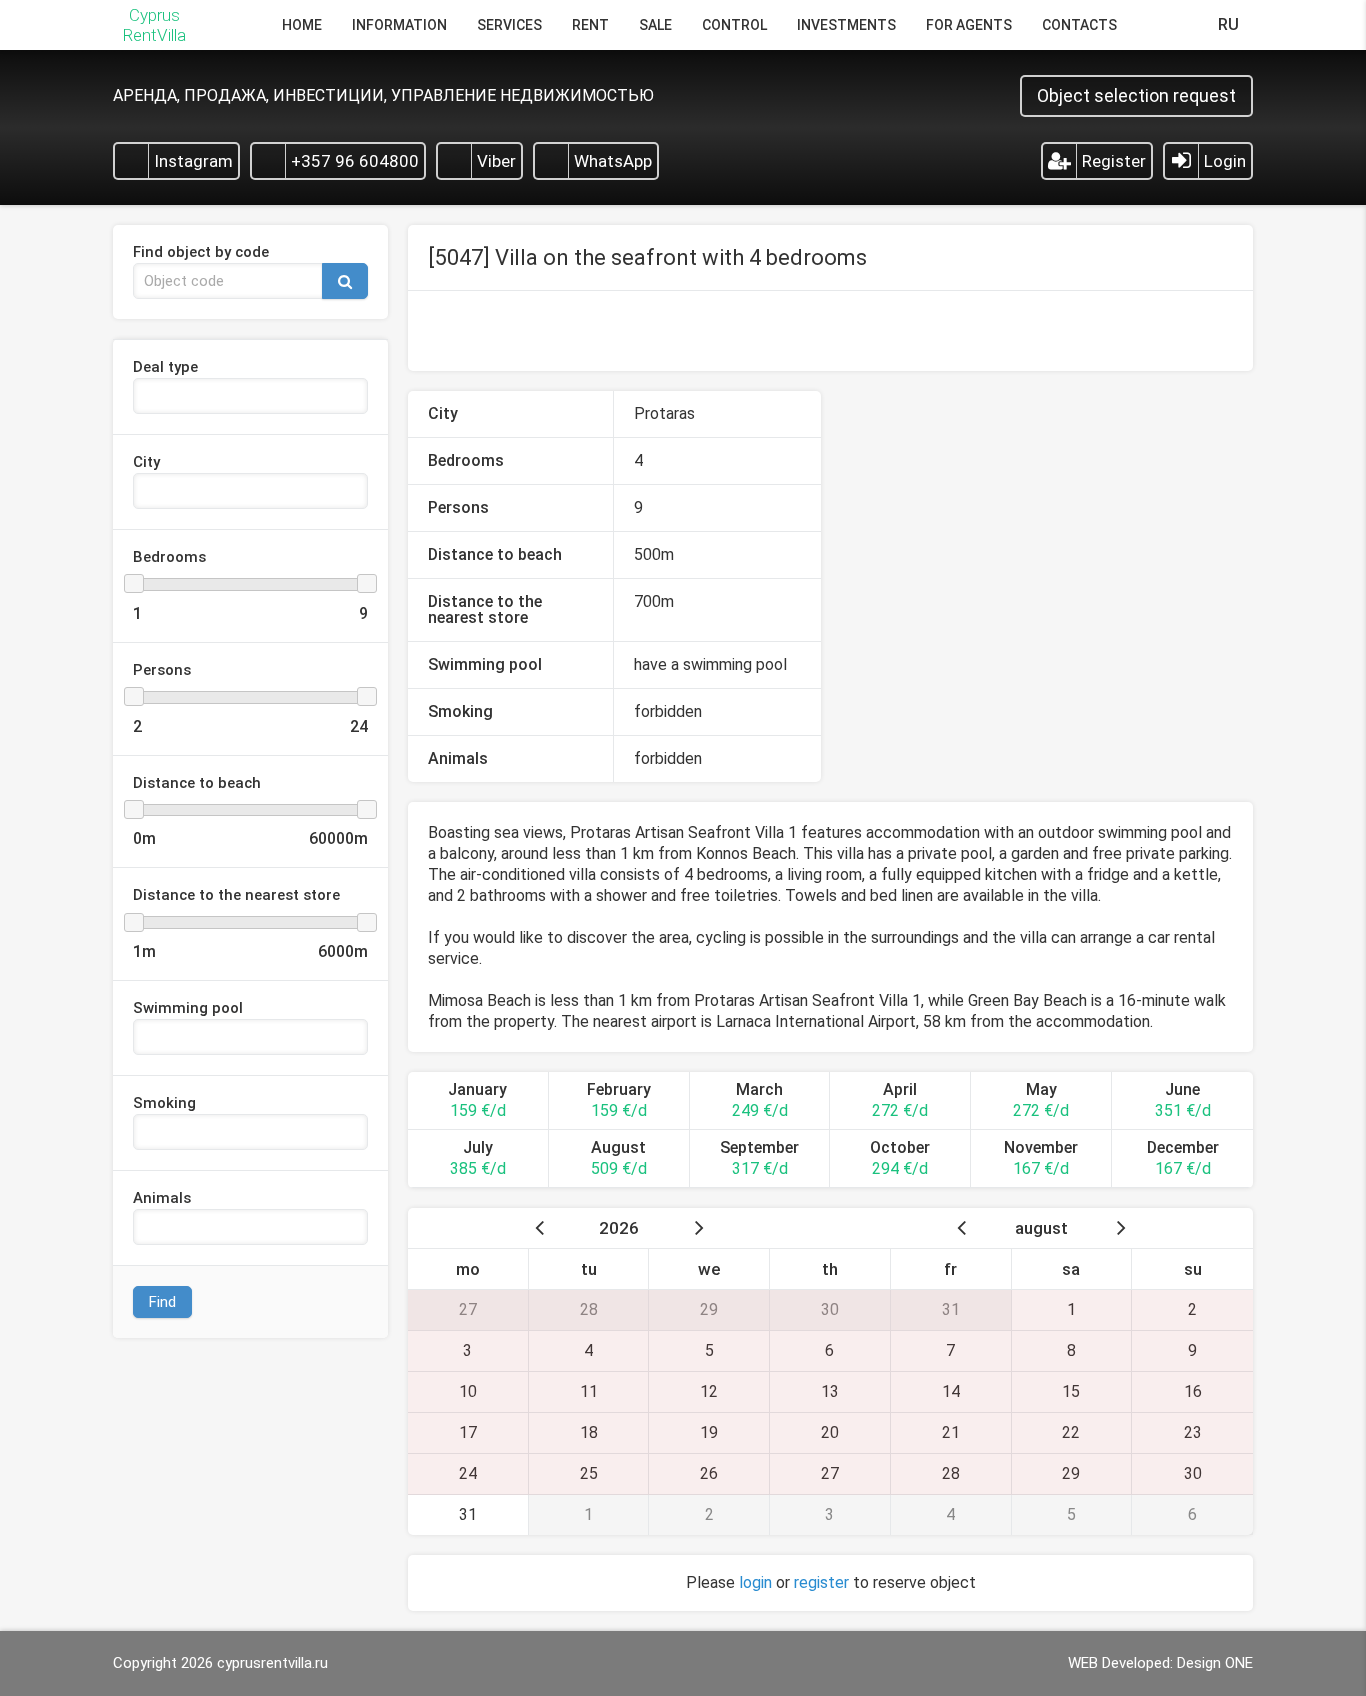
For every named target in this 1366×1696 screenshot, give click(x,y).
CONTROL (734, 25)
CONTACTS (1079, 25)
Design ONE (1215, 1663)
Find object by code (201, 253)
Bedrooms (169, 558)
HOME (302, 25)
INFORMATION (399, 25)
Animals (162, 1199)
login (755, 1582)
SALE (655, 25)
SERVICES (509, 25)
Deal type (165, 368)
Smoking (164, 1104)
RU (1228, 24)
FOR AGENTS (969, 25)
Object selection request (1136, 95)
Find (162, 1302)
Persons (162, 671)
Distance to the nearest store (236, 896)
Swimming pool (188, 1009)
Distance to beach (197, 784)
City (146, 463)
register (821, 1582)
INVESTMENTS (846, 25)
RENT (590, 25)
